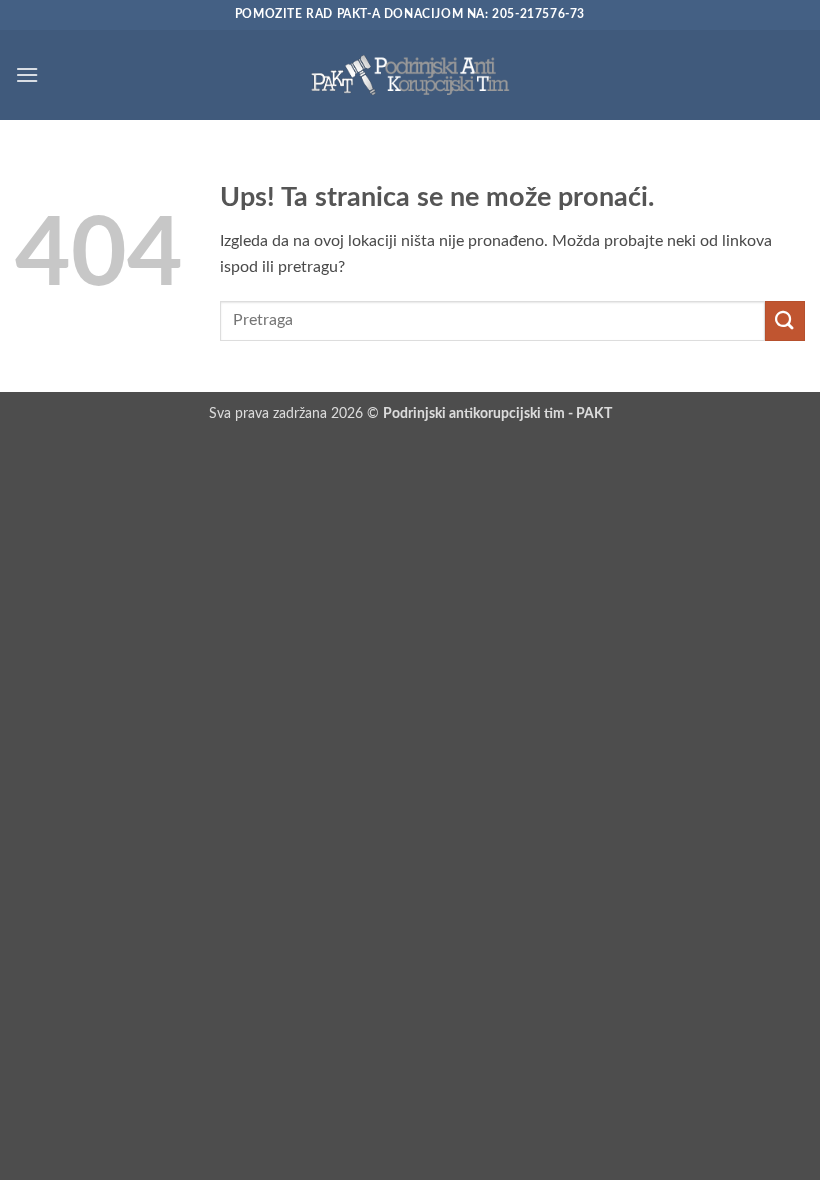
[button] (27, 74)
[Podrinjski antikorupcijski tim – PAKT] (410, 74)
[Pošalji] (785, 320)
